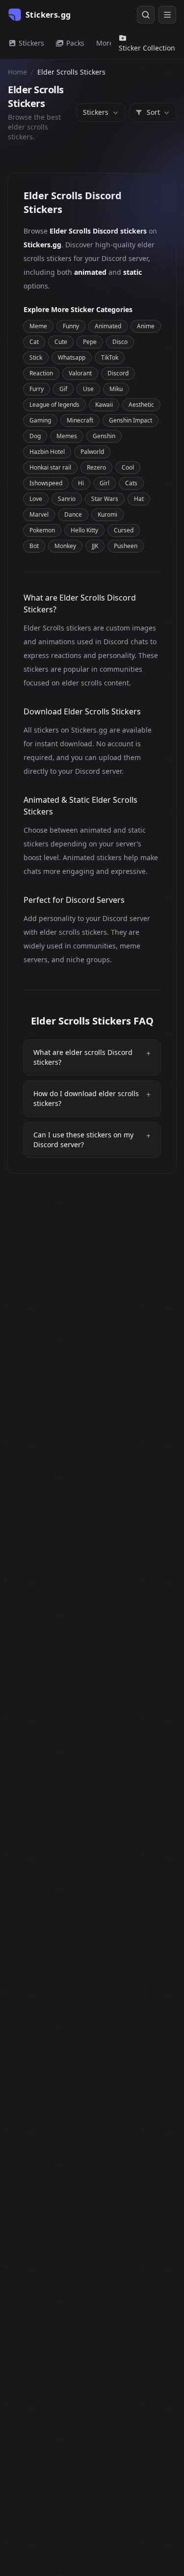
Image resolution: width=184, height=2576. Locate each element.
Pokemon (42, 530)
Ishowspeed (46, 483)
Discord (118, 373)
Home (17, 72)
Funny (71, 326)
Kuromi (107, 514)
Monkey (65, 546)
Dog (35, 436)
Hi (81, 483)
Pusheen (126, 546)
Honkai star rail (50, 467)
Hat (139, 499)
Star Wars (105, 499)
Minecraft (80, 420)
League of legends (54, 405)
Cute (61, 342)
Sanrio (67, 499)
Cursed (124, 530)
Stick (36, 357)
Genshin (104, 436)
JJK (95, 546)
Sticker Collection (147, 48)
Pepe (90, 342)
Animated (108, 326)
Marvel (39, 514)
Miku (116, 389)
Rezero (96, 467)
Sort (153, 112)
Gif (63, 389)
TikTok (110, 357)
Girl (105, 483)
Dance (73, 514)
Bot (34, 546)
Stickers (30, 43)
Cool (128, 467)
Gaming (40, 420)
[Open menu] (167, 15)
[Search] (146, 15)
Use (88, 389)
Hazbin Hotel (47, 452)
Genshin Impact (131, 420)
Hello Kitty (84, 530)
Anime (146, 326)
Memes (67, 436)
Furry (37, 389)
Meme (38, 326)
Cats (131, 483)
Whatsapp (72, 357)
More (105, 43)
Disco (120, 342)
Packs (74, 43)
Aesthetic (141, 405)
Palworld (92, 452)
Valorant (80, 373)
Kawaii (104, 405)
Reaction (41, 373)
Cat (34, 342)
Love (36, 499)
